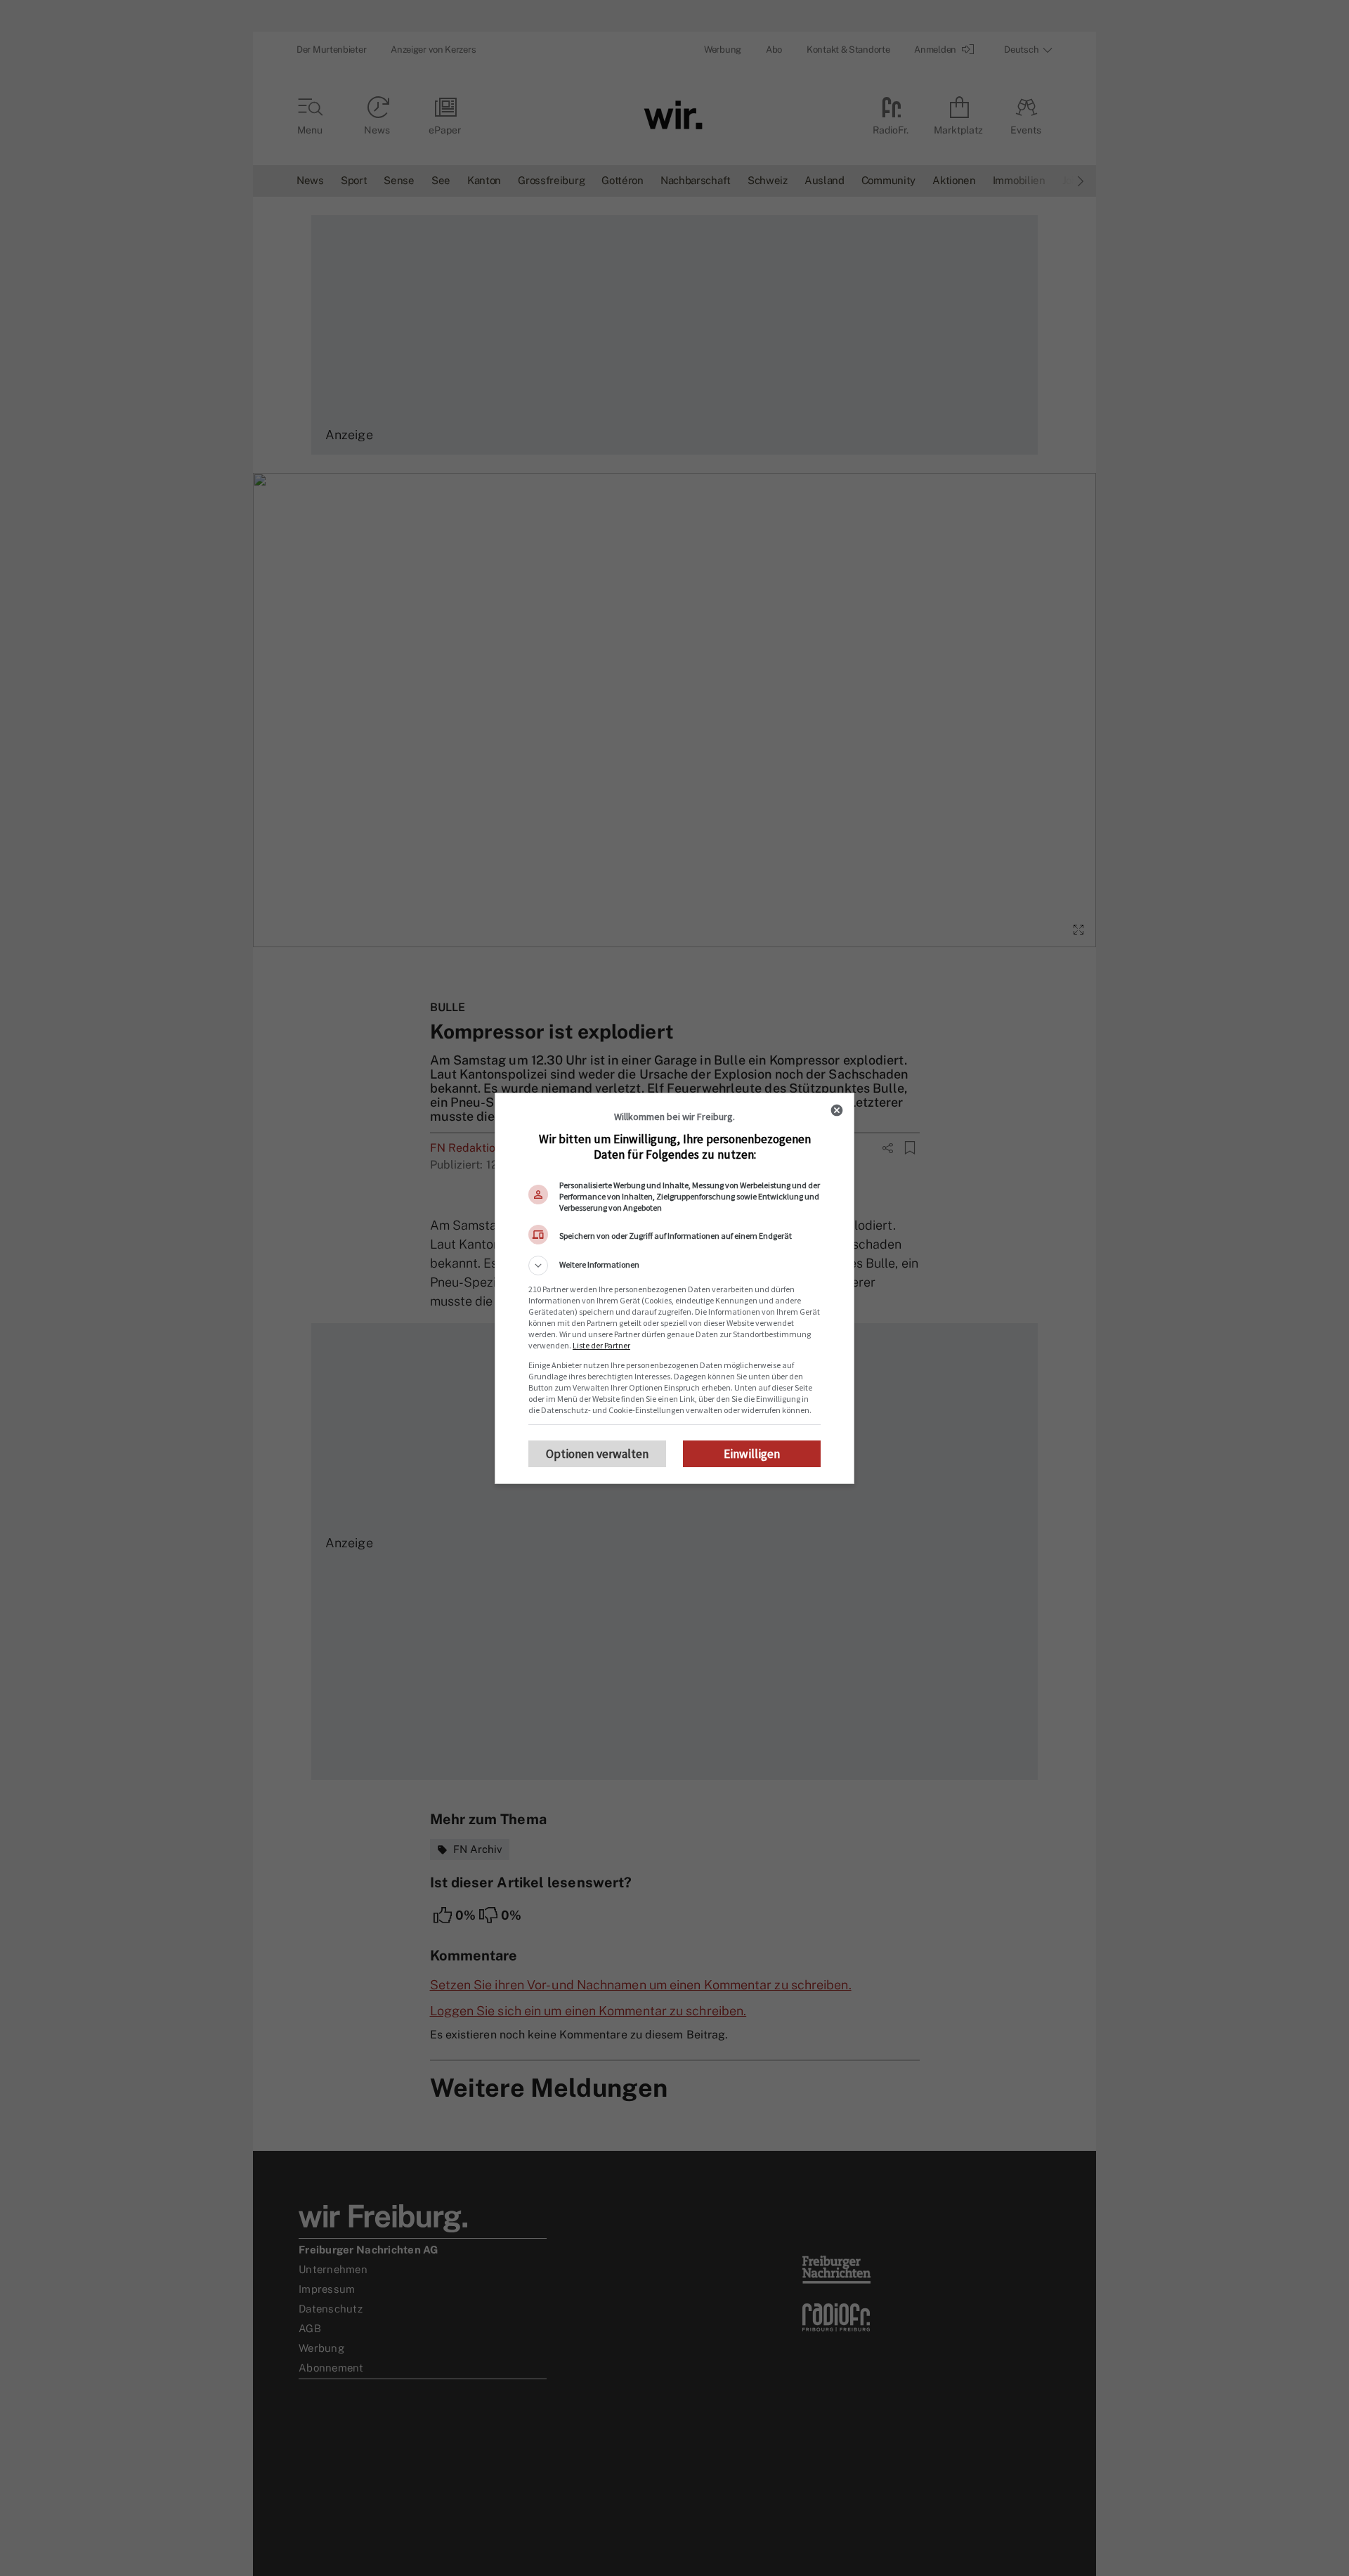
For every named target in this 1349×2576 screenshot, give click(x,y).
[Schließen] (837, 1110)
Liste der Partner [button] (601, 1345)
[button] (674, 1266)
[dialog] (674, 1288)
